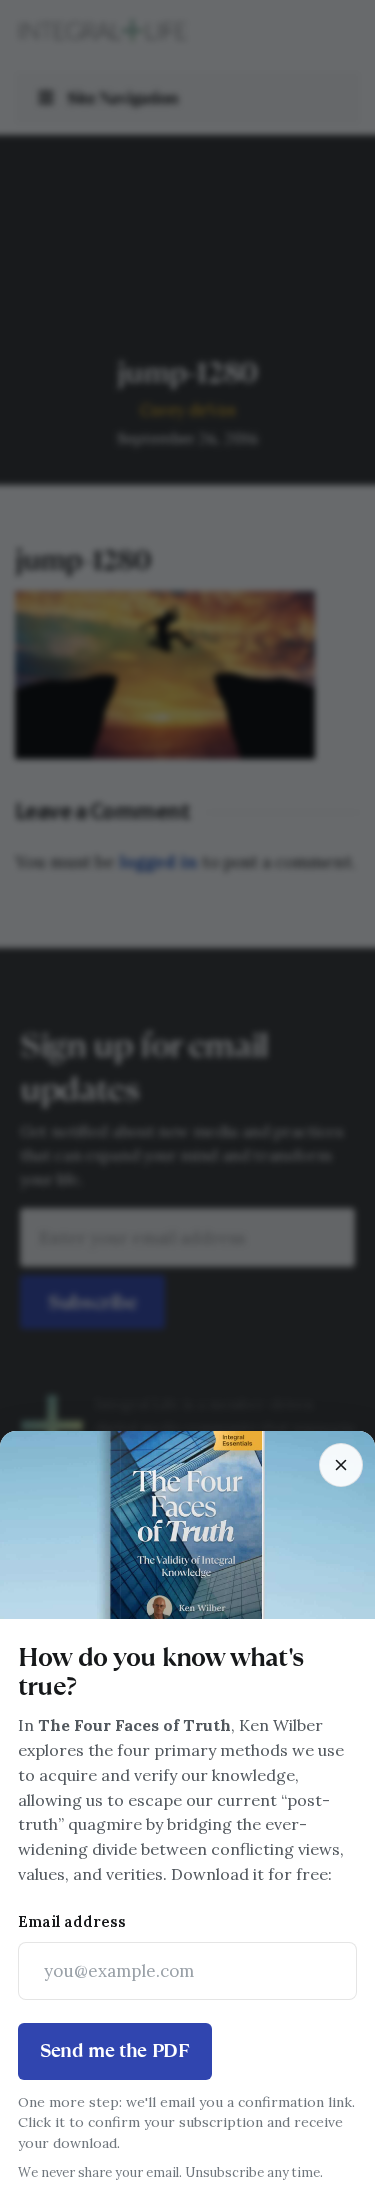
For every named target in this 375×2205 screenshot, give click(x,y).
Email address (72, 1921)
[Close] (341, 1465)
